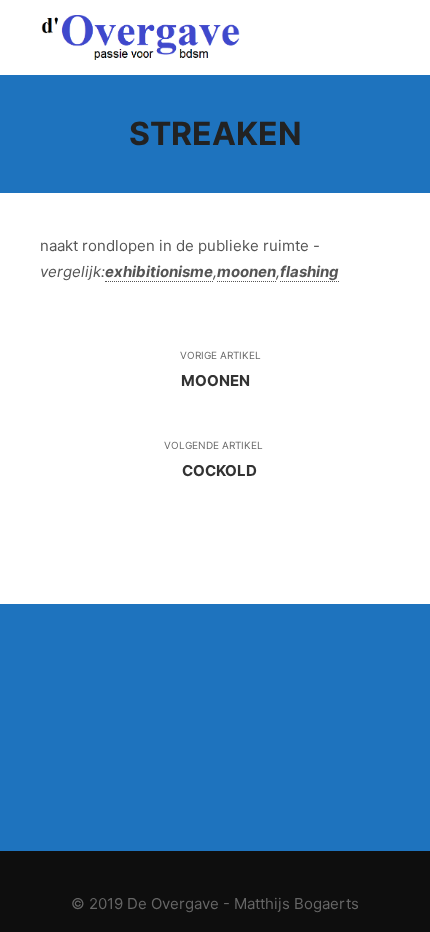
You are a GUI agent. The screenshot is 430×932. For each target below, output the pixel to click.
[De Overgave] (140, 37)
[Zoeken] (336, 38)
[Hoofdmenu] (372, 38)
